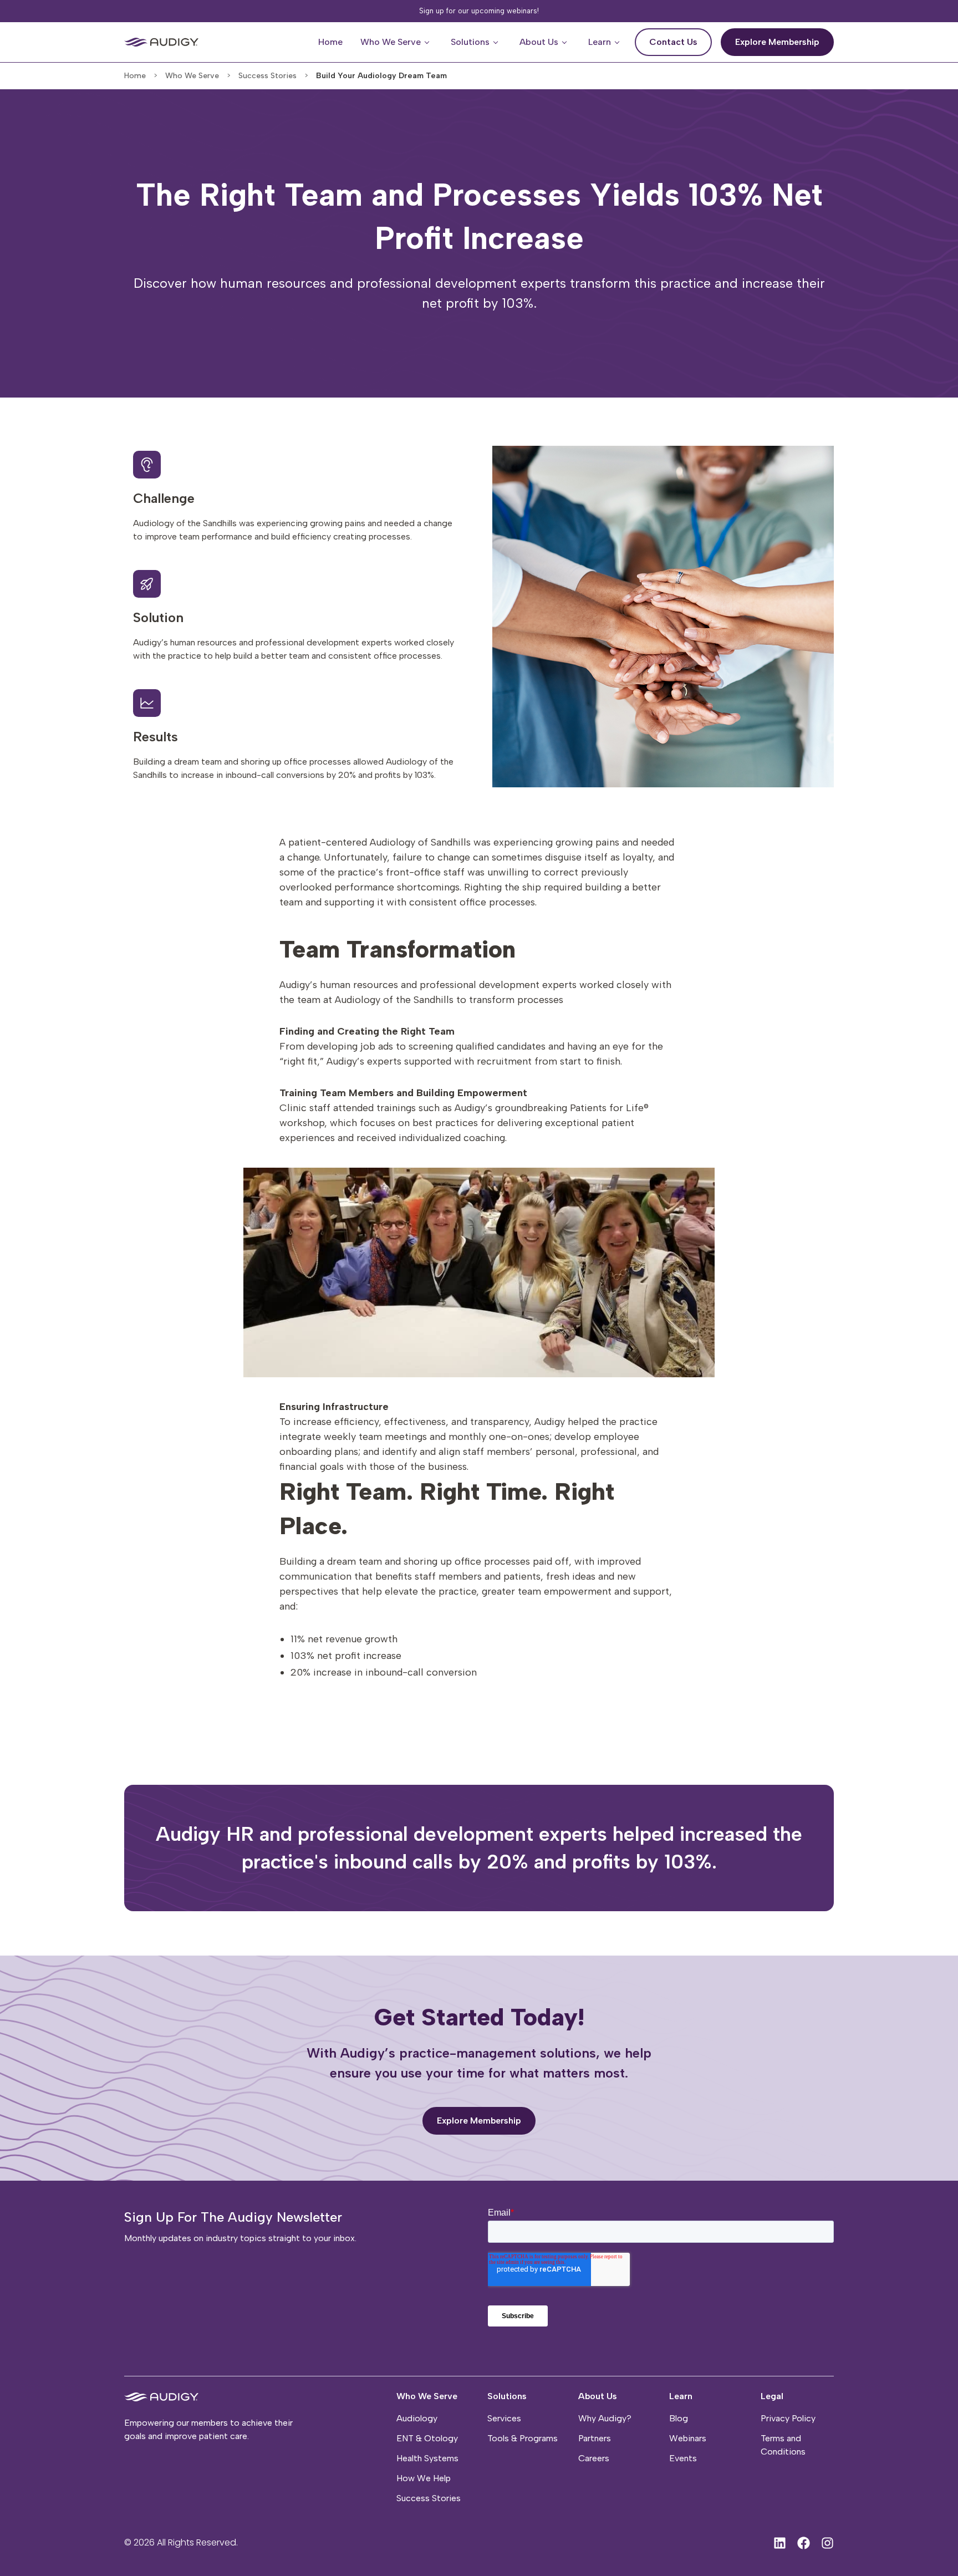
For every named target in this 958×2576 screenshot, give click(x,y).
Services (504, 2418)
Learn (681, 2396)
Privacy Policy (788, 2418)
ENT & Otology (427, 2438)
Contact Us (681, 38)
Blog (679, 2418)
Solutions (507, 2396)
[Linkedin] (780, 2543)
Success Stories (429, 2498)
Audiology (417, 2418)
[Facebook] (804, 2543)
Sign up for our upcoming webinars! (479, 11)
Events (683, 2458)
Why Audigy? (605, 2418)
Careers (594, 2458)
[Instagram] (827, 2543)
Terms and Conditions (783, 2445)
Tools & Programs (523, 2438)
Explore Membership (784, 38)
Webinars (688, 2438)
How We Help (424, 2478)
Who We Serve (427, 2396)
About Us (598, 2396)
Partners (595, 2438)
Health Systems (427, 2458)
